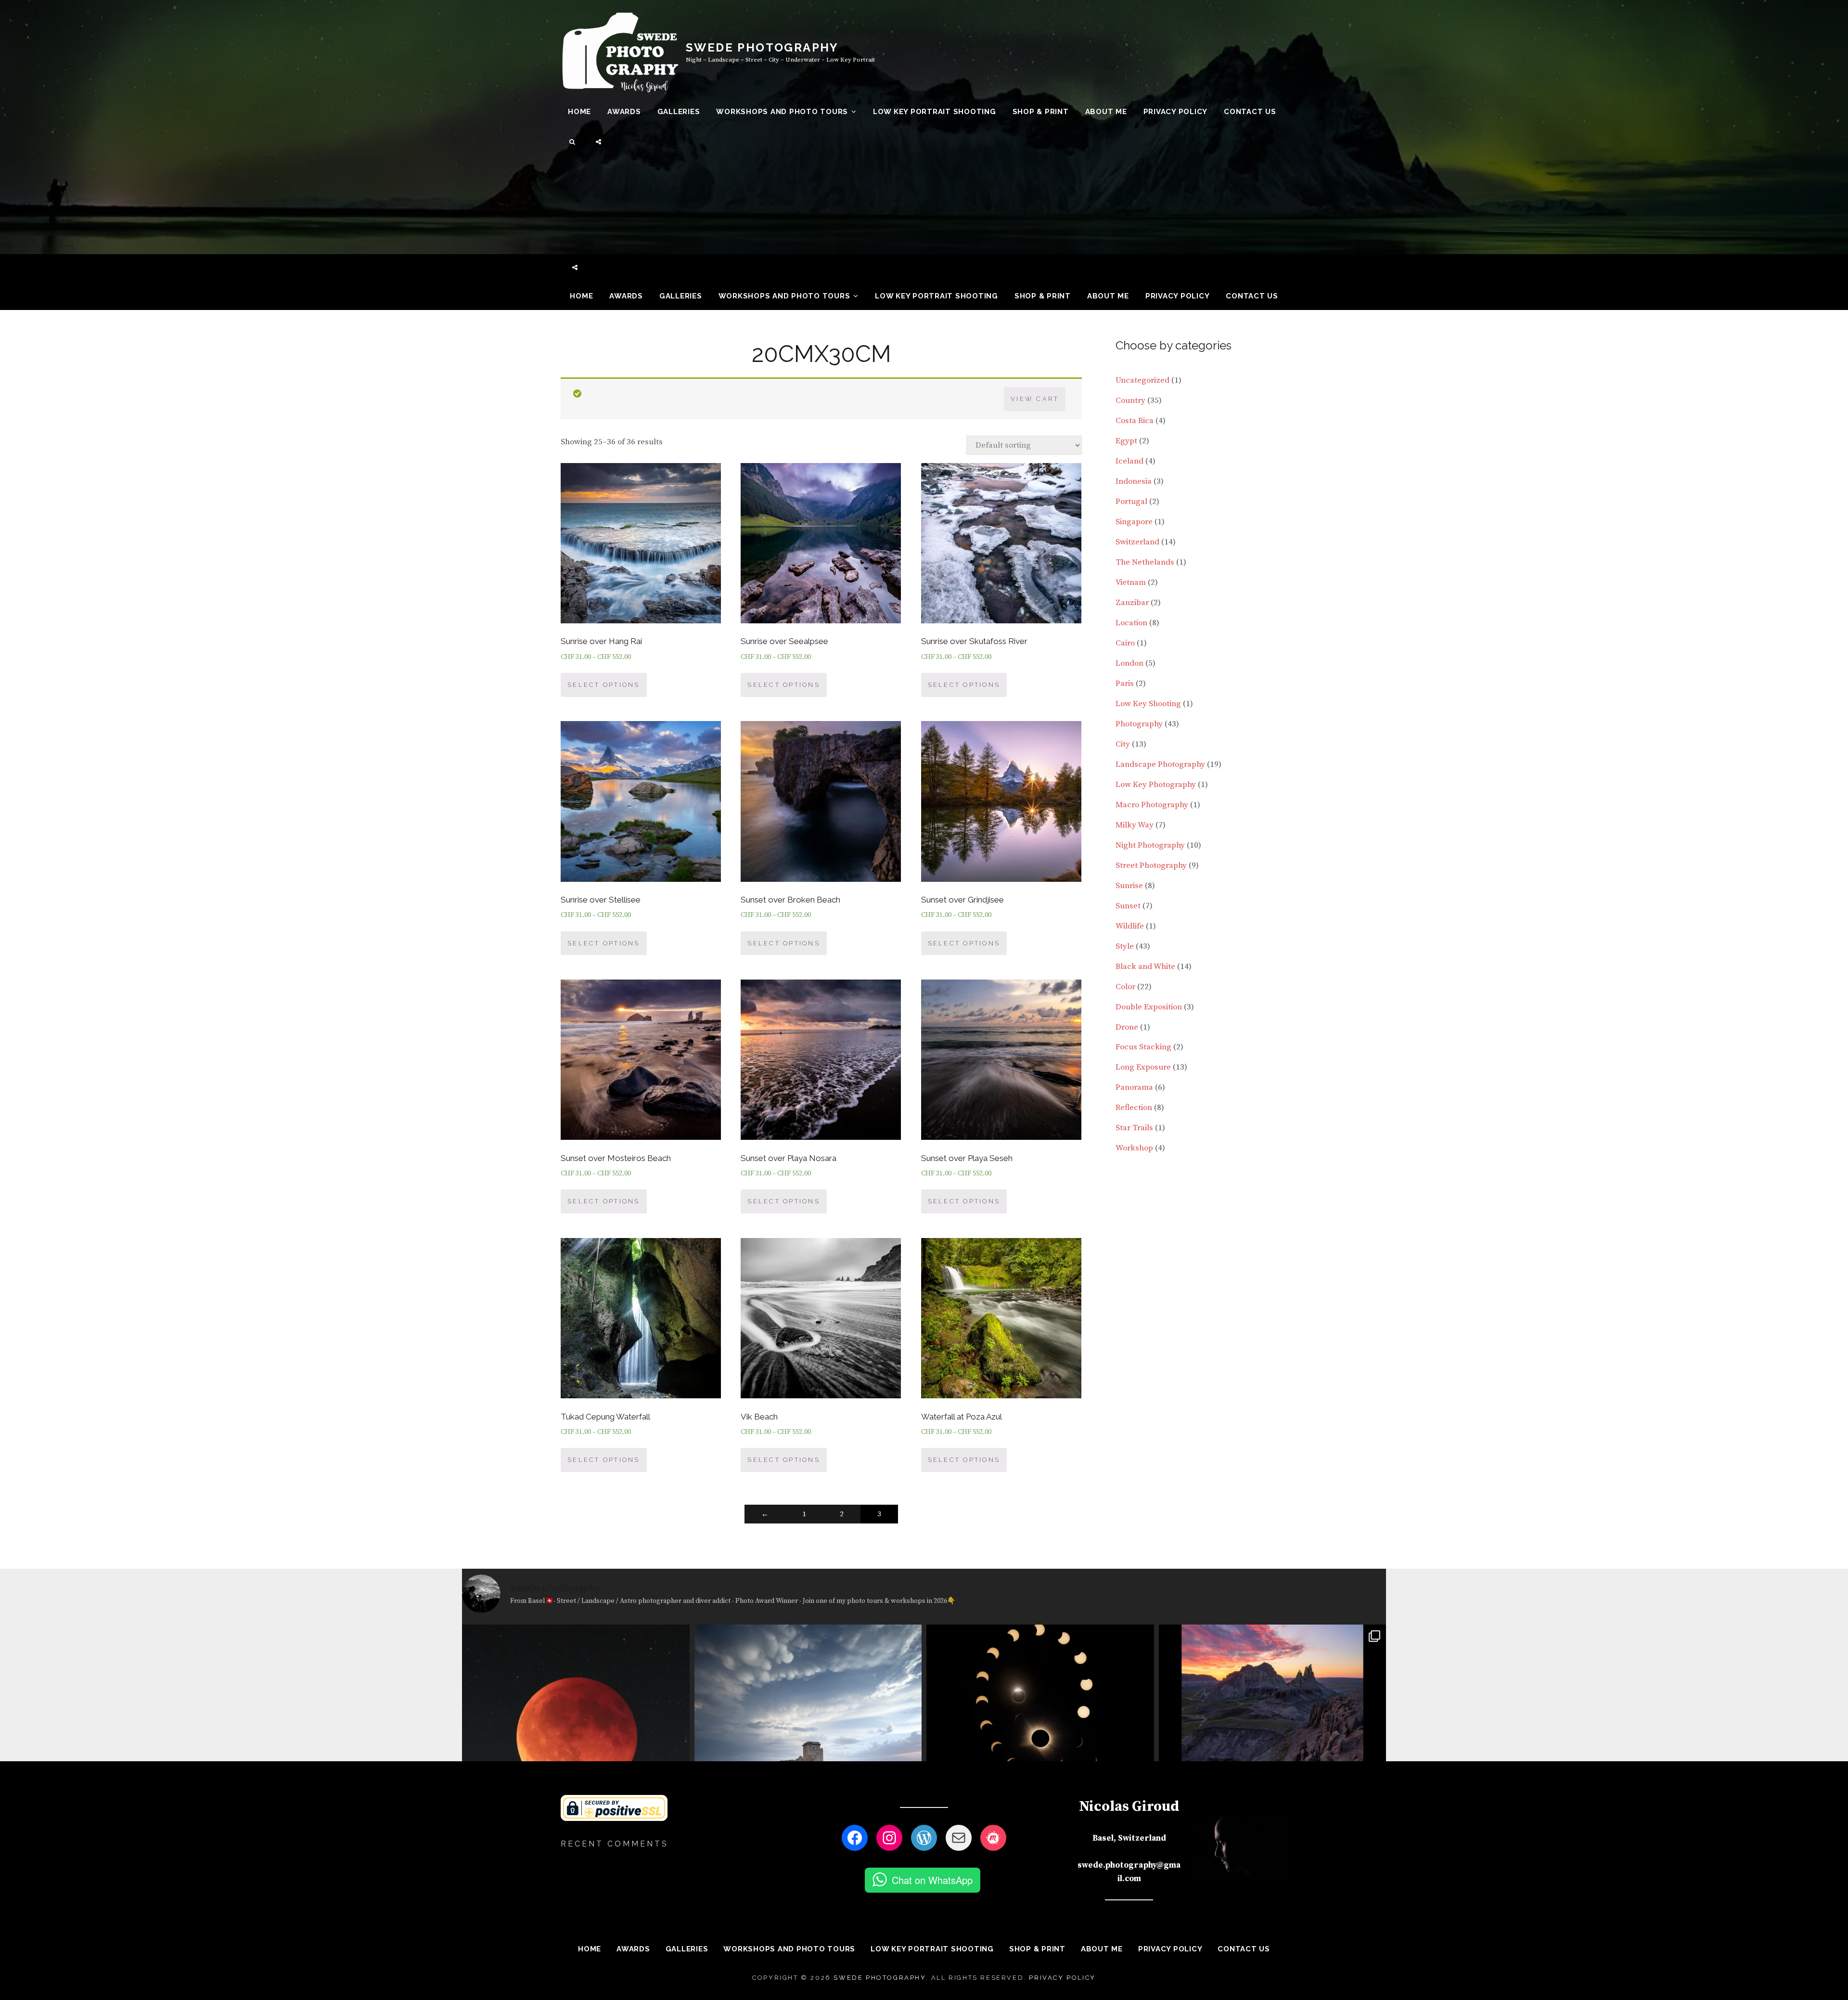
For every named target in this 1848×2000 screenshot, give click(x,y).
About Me (1106, 112)
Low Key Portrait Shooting (935, 112)
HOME (579, 112)
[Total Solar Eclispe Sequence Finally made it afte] (1040, 1738)
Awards (624, 112)
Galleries (679, 112)
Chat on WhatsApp (932, 1880)
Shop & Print (1041, 112)
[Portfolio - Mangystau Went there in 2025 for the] (1273, 1738)
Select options (604, 685)
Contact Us (1250, 112)
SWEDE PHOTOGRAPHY (762, 47)
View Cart (1035, 399)
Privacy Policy (1176, 112)
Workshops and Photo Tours (782, 112)
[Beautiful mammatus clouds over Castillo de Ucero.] (808, 1738)
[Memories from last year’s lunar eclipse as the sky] (576, 1738)
